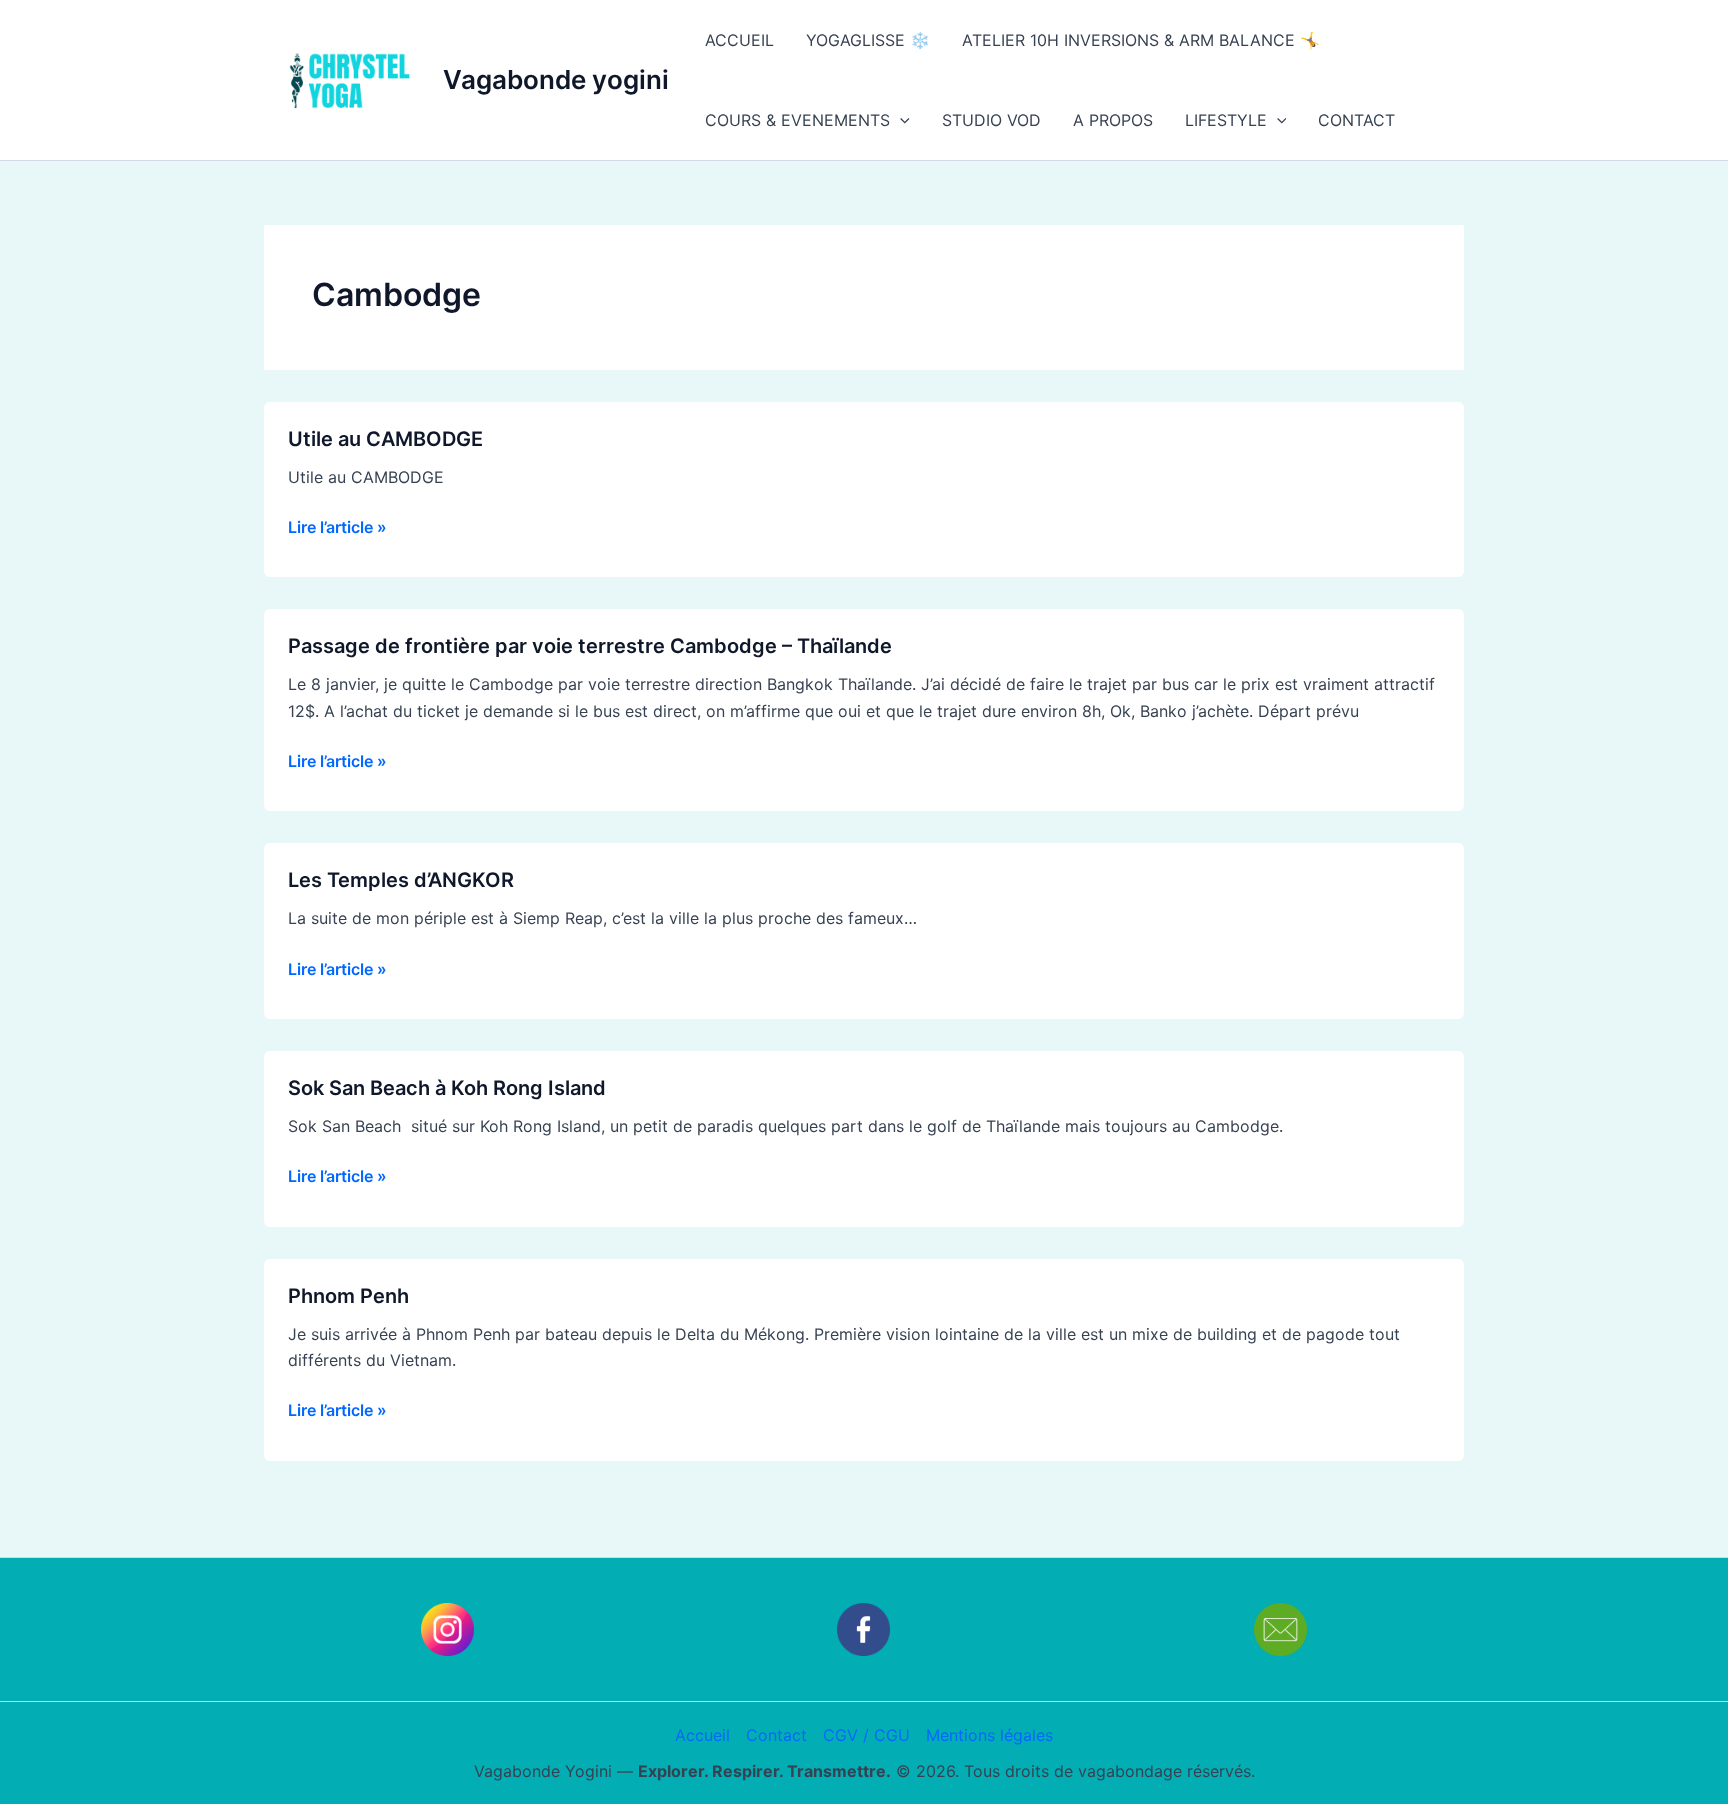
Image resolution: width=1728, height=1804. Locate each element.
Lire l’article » (337, 525)
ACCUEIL (739, 40)
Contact (776, 1735)
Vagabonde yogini (556, 79)
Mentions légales (989, 1735)
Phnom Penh (348, 1296)
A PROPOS (1113, 120)
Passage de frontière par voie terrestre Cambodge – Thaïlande (592, 646)
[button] (900, 120)
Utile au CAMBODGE (385, 439)
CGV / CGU (866, 1735)
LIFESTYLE (1226, 120)
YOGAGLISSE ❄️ (868, 40)
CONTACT (1356, 120)
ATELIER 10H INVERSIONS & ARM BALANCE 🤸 (1141, 40)
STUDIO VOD (991, 120)
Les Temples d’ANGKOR (401, 880)
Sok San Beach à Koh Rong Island (447, 1088)
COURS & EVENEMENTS (797, 120)
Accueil (702, 1735)
